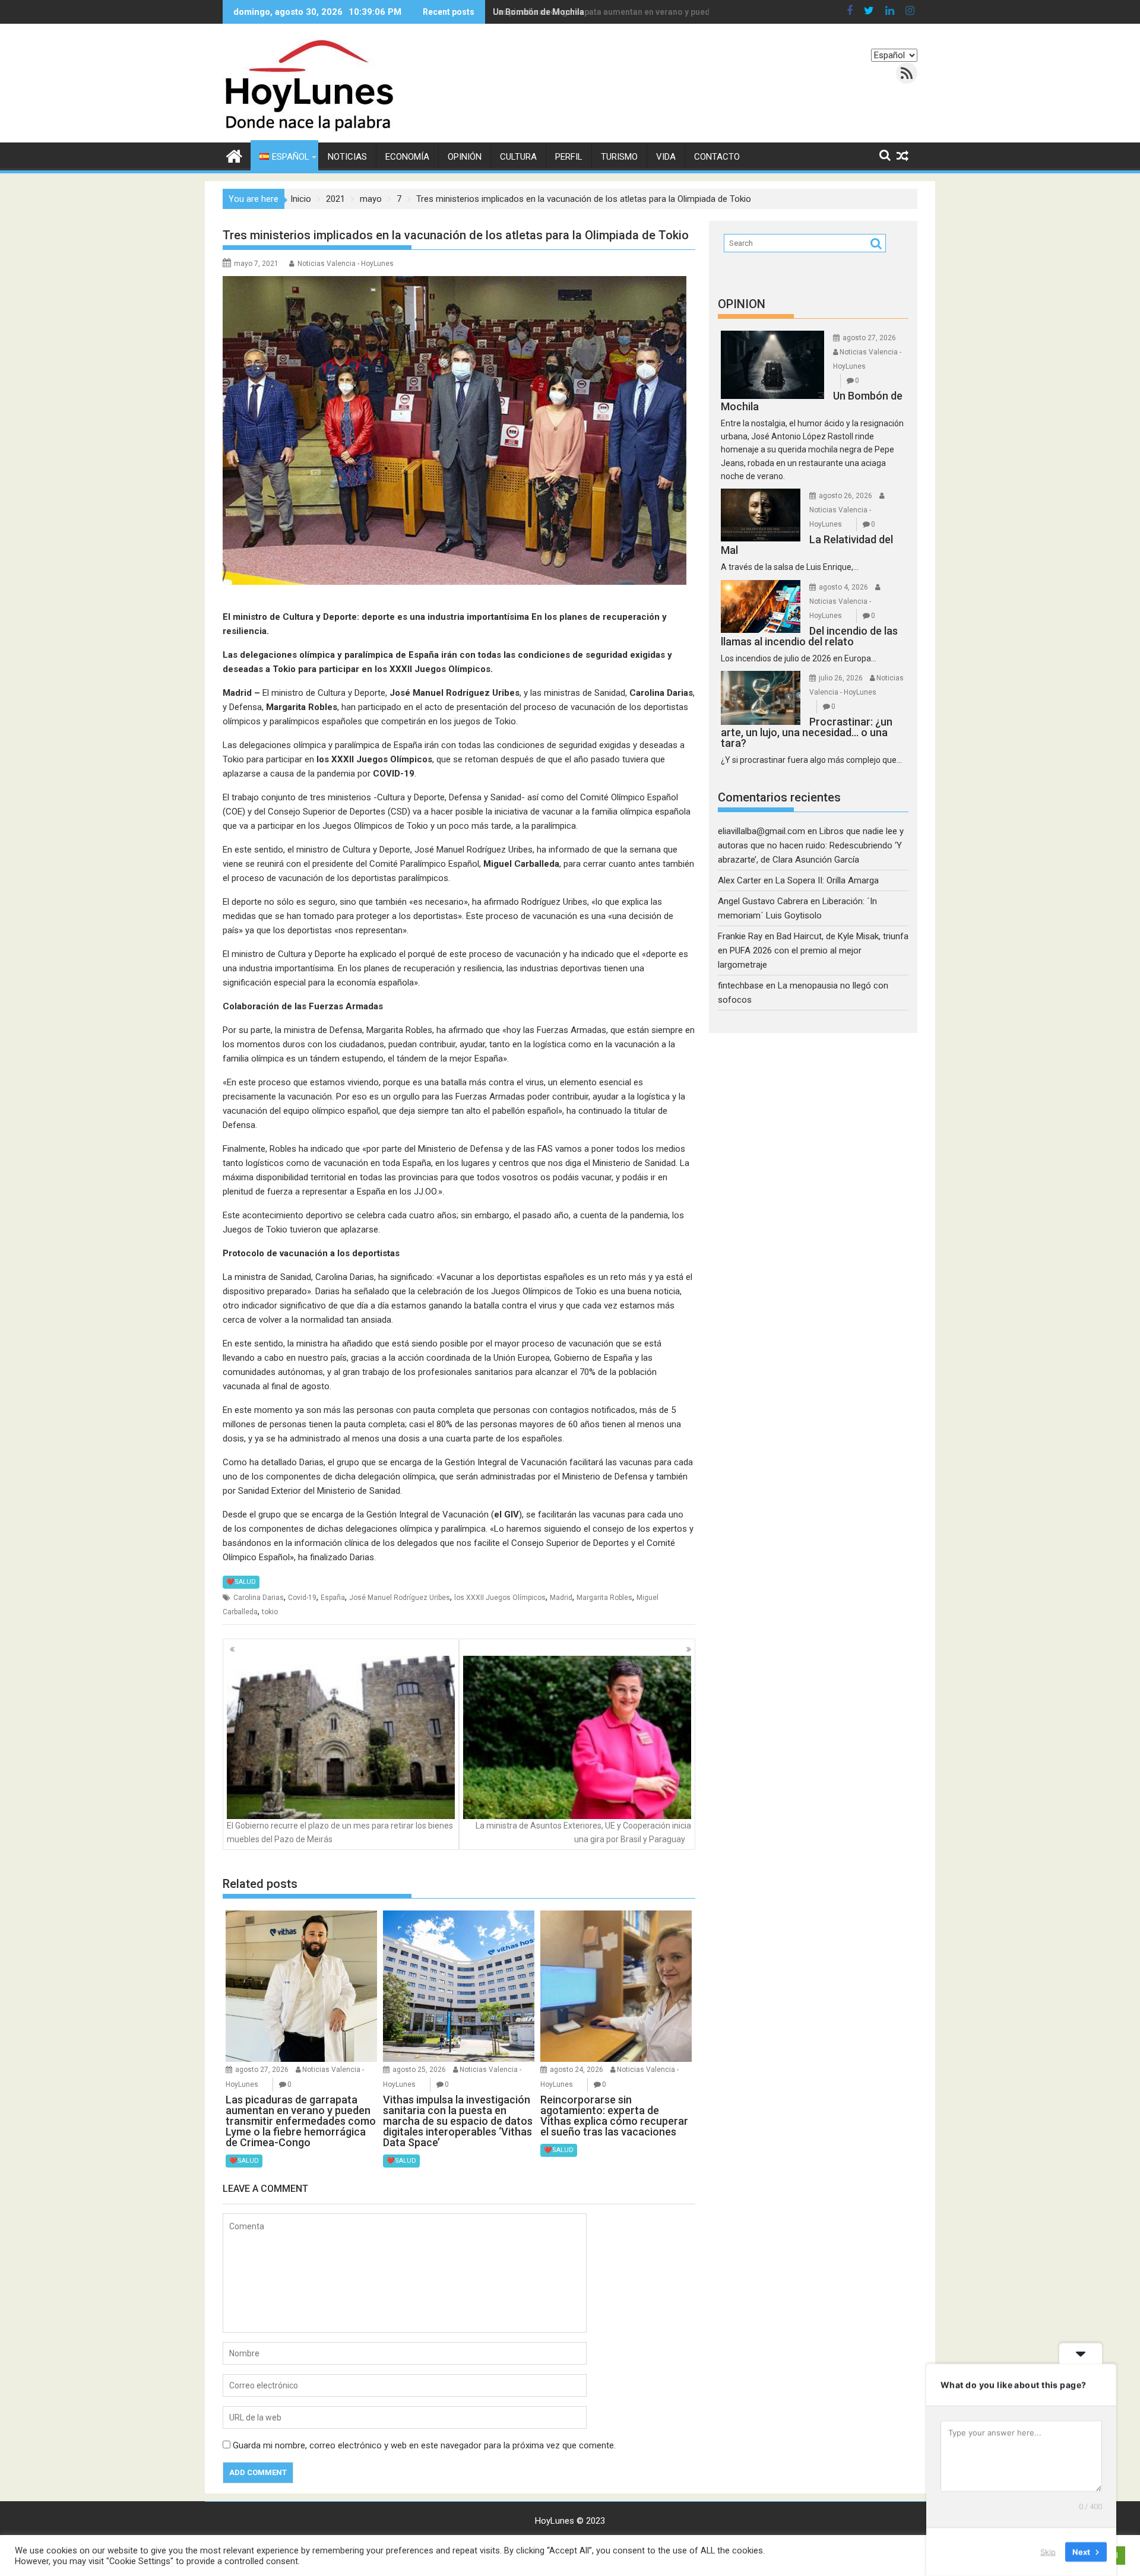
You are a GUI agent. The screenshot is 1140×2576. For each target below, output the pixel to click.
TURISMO (619, 157)
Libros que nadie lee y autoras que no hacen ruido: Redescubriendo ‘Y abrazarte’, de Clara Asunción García (811, 845)
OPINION (742, 304)
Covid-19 (302, 1598)
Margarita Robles (604, 1598)
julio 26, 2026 (841, 678)
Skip (1048, 2552)
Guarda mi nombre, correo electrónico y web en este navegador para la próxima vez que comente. (424, 2445)
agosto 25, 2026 (419, 2070)
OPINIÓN (465, 157)
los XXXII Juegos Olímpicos (500, 1598)
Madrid (561, 1598)
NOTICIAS (347, 157)
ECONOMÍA (407, 157)
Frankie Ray (740, 936)
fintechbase (741, 986)
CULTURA (518, 157)
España (333, 1598)
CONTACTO (717, 157)
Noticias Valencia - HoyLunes (346, 264)
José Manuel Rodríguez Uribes (400, 1598)
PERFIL (569, 157)
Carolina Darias (259, 1598)
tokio (270, 1612)
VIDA (666, 157)
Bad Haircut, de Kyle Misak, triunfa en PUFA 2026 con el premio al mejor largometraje (813, 950)
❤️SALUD (241, 1582)
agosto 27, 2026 (262, 2070)
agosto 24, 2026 (577, 2070)
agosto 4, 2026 (843, 587)
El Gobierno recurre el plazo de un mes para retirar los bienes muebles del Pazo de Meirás (340, 1832)
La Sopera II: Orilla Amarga (827, 880)
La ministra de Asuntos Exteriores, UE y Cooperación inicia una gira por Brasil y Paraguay (583, 1832)
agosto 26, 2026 (845, 496)
